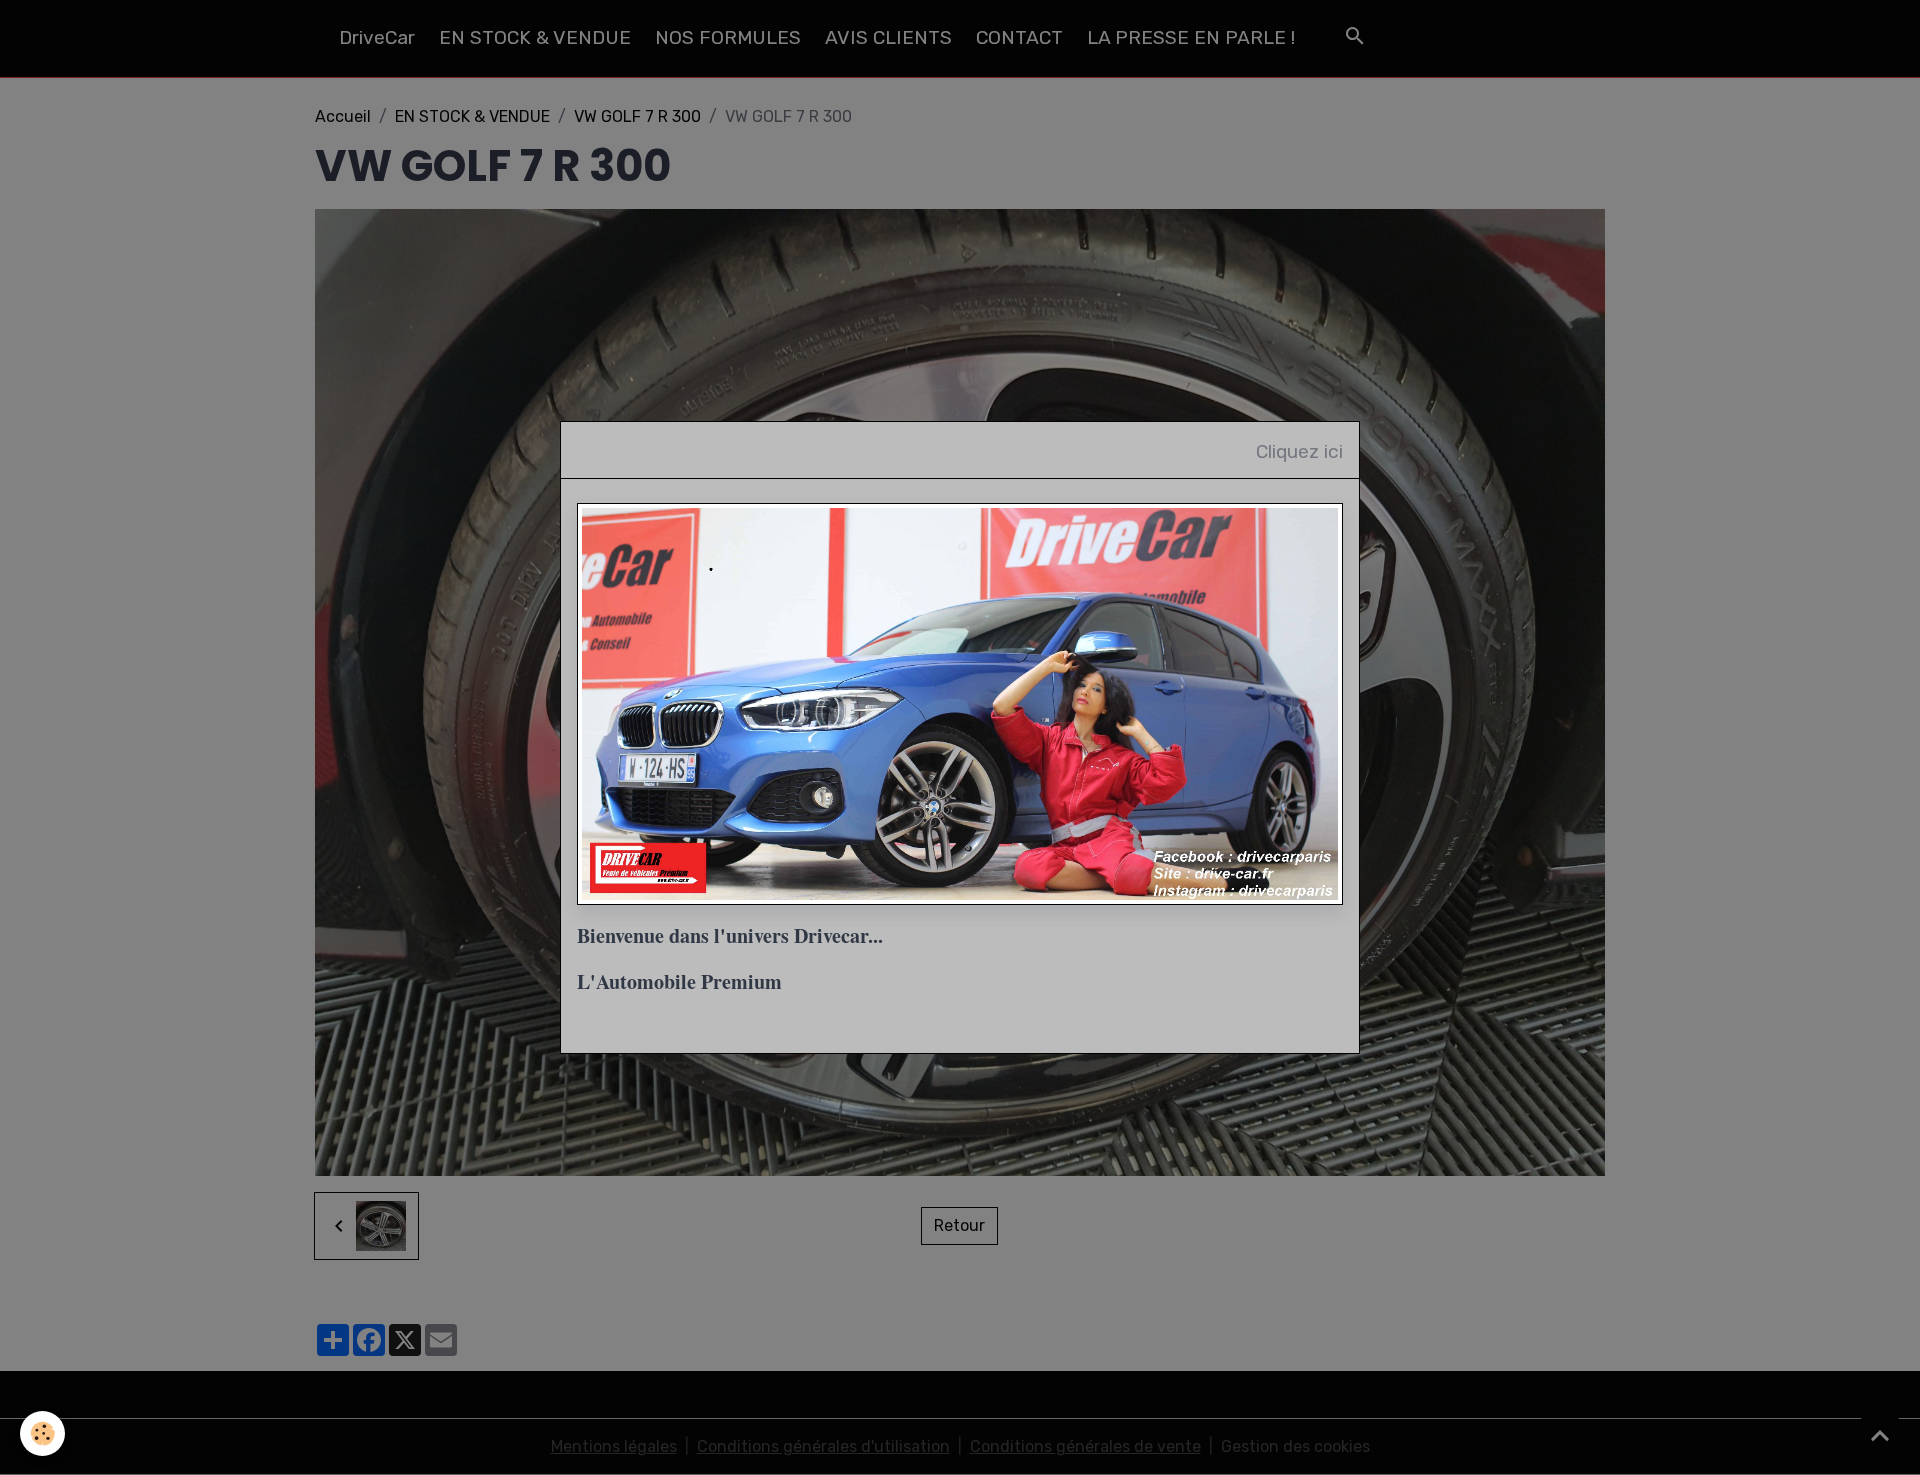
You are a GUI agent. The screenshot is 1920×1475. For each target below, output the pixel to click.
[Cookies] (42, 1433)
